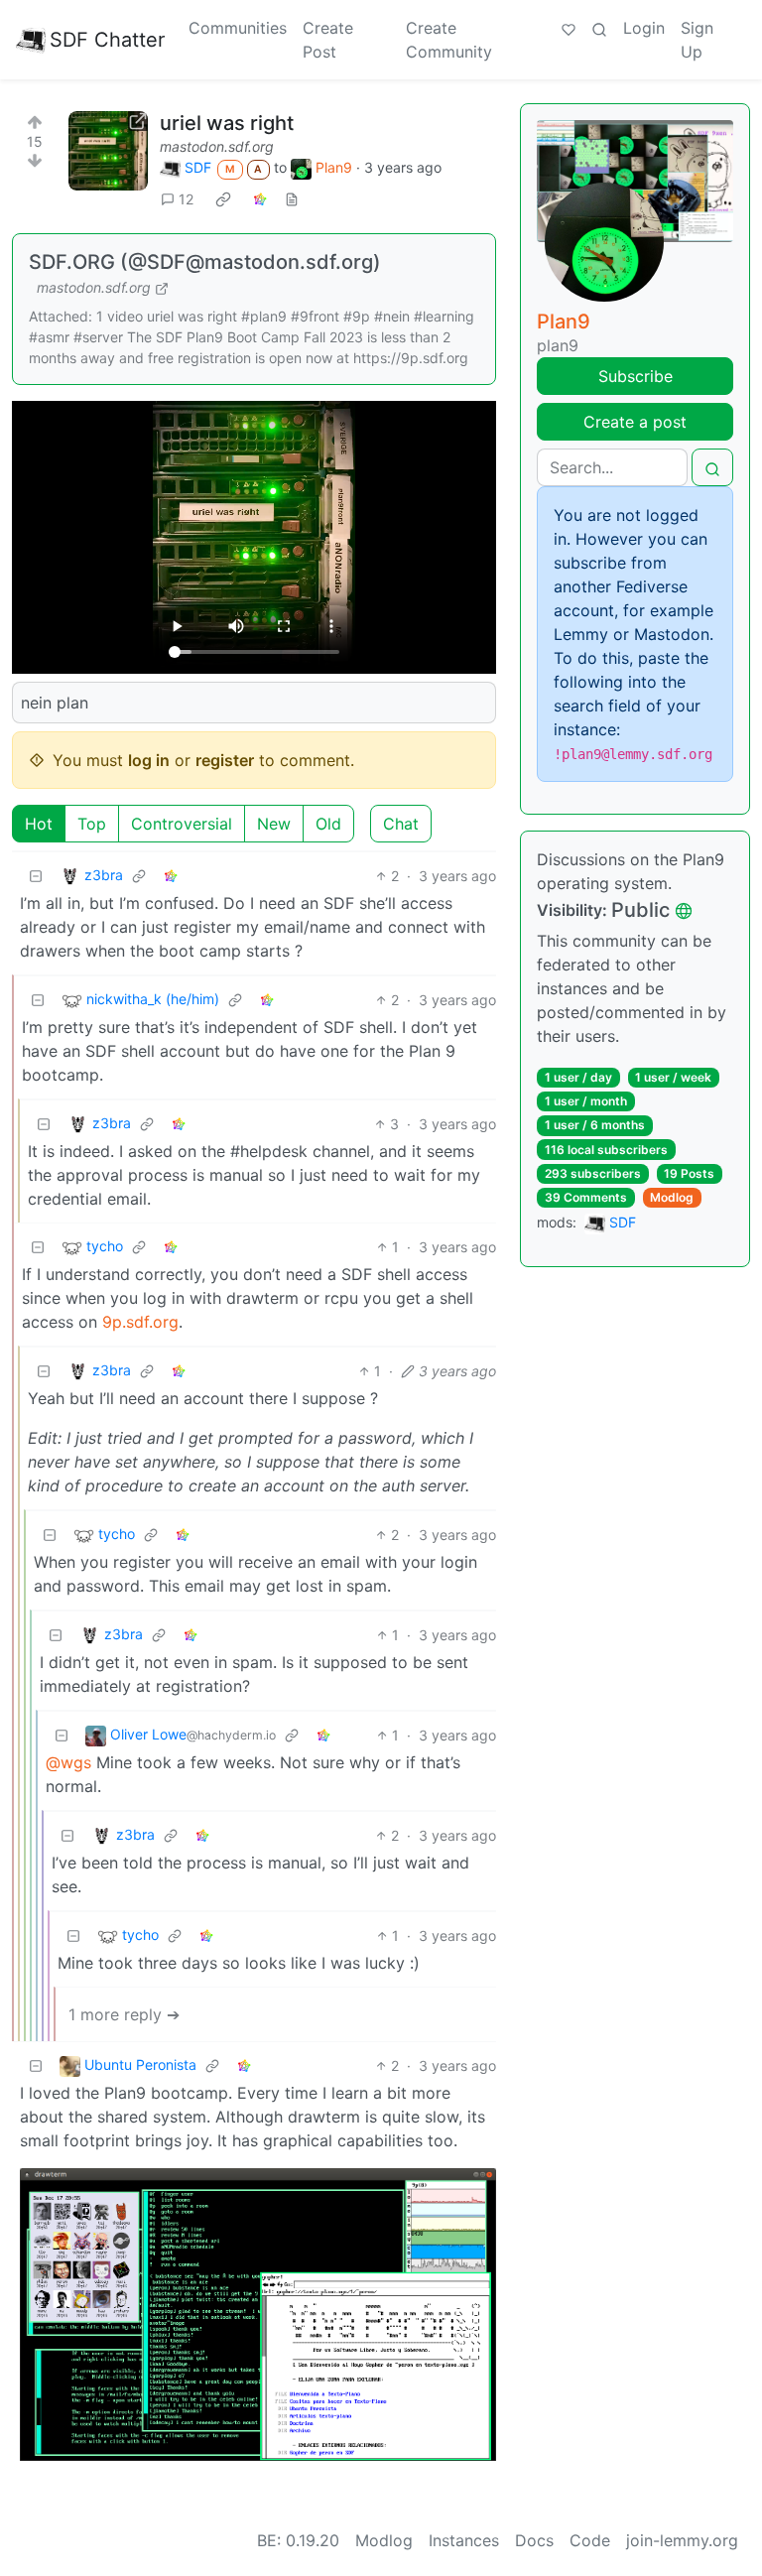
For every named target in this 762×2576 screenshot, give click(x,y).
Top (92, 824)
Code (590, 2540)
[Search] (599, 28)
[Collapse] (36, 876)
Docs (534, 2540)
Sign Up (697, 40)
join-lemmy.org (682, 2540)
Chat (401, 824)
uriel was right (227, 123)
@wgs (68, 1762)
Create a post (635, 422)
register (225, 760)
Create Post (328, 40)
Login (644, 28)
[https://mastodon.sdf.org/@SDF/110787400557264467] (108, 151)
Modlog (672, 1197)
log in (149, 760)
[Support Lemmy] (569, 28)
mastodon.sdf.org (217, 146)
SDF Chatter (107, 40)
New (274, 824)
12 (186, 199)
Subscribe (635, 376)
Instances (464, 2540)
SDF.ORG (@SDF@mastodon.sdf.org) (205, 262)
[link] (223, 198)
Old (328, 824)
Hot (39, 824)
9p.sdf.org (140, 1322)
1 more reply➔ (124, 2014)
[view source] (292, 199)
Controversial (182, 824)
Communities (238, 28)
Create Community (449, 40)
